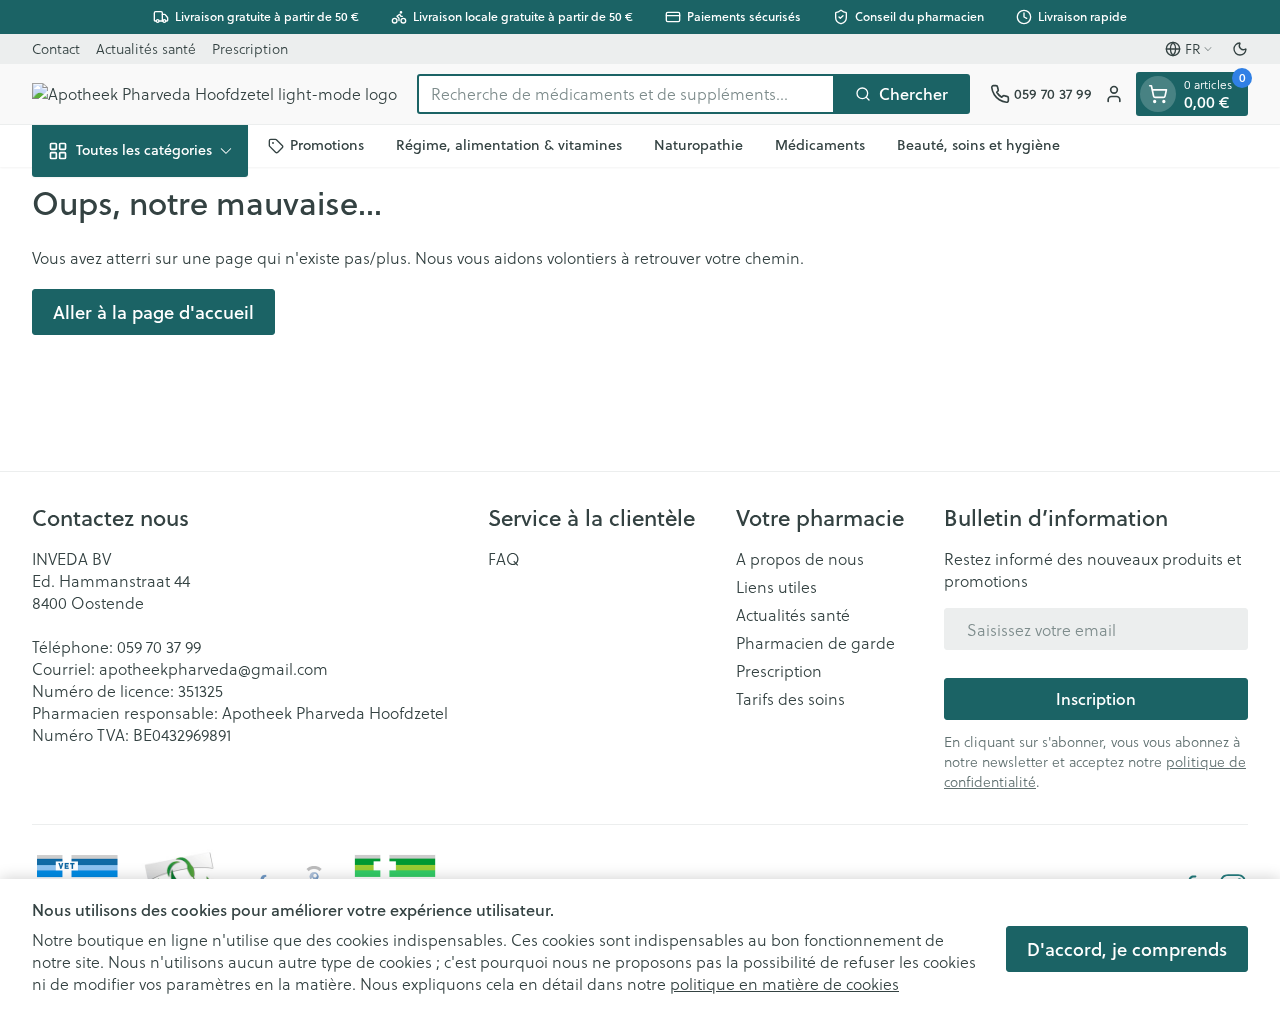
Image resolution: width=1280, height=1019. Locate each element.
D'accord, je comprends (1127, 949)
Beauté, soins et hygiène (978, 145)
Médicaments (820, 145)
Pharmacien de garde (815, 643)
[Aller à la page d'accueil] (214, 94)
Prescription (250, 48)
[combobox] (626, 94)
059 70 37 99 (159, 646)
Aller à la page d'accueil (153, 312)
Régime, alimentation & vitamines (509, 145)
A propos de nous (800, 559)
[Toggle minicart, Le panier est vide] (1158, 94)
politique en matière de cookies (784, 983)
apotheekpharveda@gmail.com (213, 668)
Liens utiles (776, 587)
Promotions (327, 145)
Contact (56, 48)
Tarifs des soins (790, 699)
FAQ (504, 559)
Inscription (1096, 698)
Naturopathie (698, 145)
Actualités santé (146, 48)
